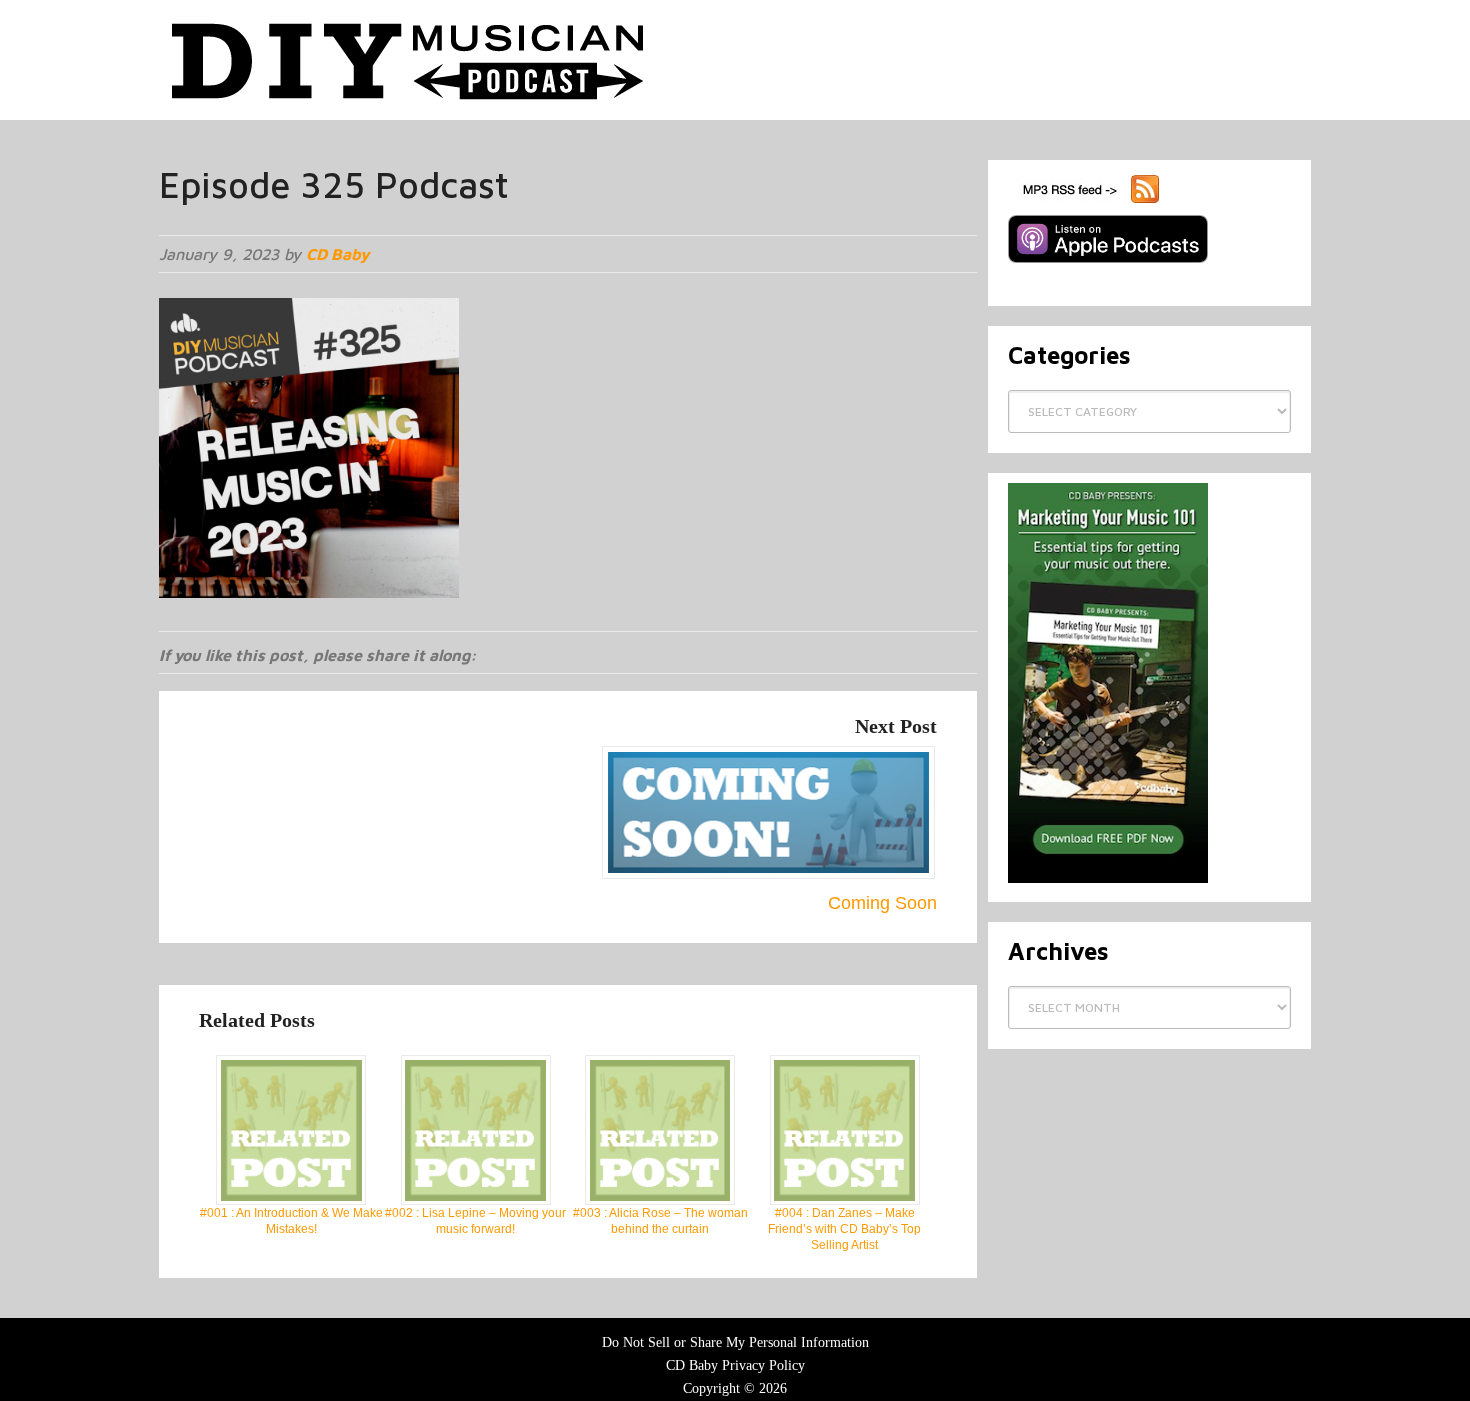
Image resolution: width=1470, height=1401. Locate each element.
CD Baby (337, 254)
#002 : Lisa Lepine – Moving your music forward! (475, 1221)
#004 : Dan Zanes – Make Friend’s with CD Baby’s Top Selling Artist (844, 1229)
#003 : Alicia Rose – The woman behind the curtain (660, 1221)
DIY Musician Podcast (409, 60)
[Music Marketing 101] (1108, 879)
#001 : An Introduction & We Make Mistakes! (291, 1221)
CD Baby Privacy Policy (735, 1365)
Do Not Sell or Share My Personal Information (735, 1342)
